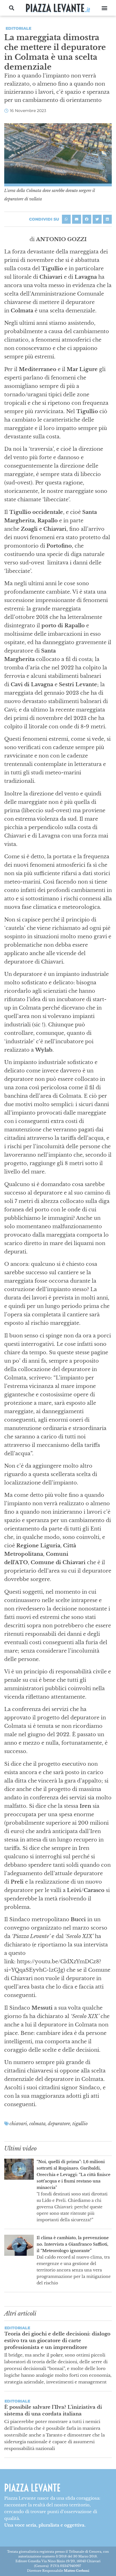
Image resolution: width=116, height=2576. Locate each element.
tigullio (80, 2124)
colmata (37, 2124)
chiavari (18, 2124)
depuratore (59, 2124)
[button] (12, 8)
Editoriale (18, 28)
